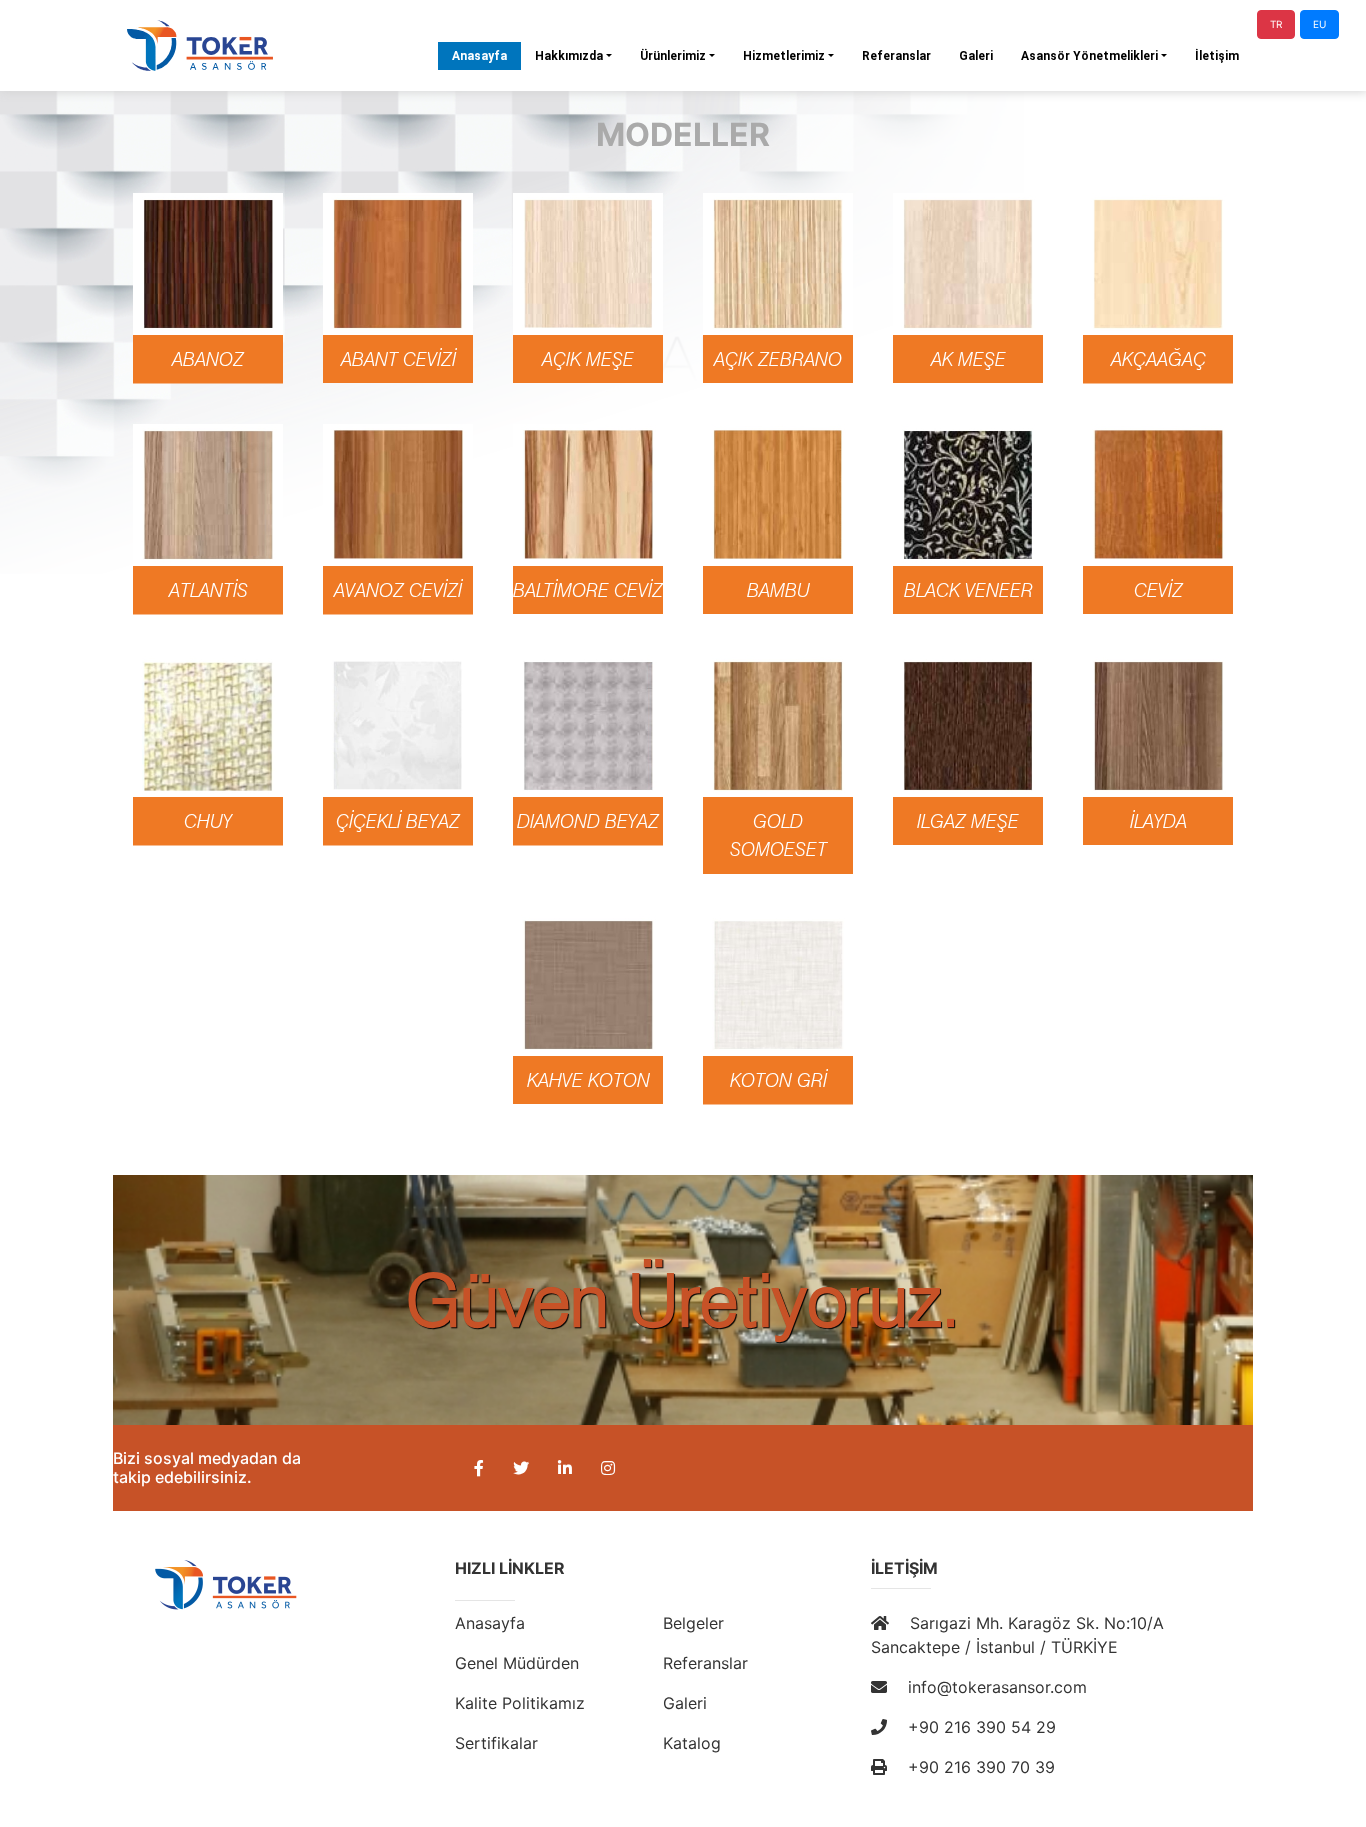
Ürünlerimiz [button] (673, 56)
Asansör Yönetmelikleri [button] (1089, 56)
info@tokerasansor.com (995, 1687)
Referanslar (896, 56)
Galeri (976, 56)
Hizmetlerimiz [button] (784, 56)
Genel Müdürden (517, 1663)
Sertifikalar (496, 1743)
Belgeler (693, 1623)
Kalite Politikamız (520, 1703)
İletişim (1217, 56)
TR (1276, 24)
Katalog (692, 1743)
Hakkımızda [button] (569, 56)
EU (1319, 24)
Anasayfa (486, 55)
